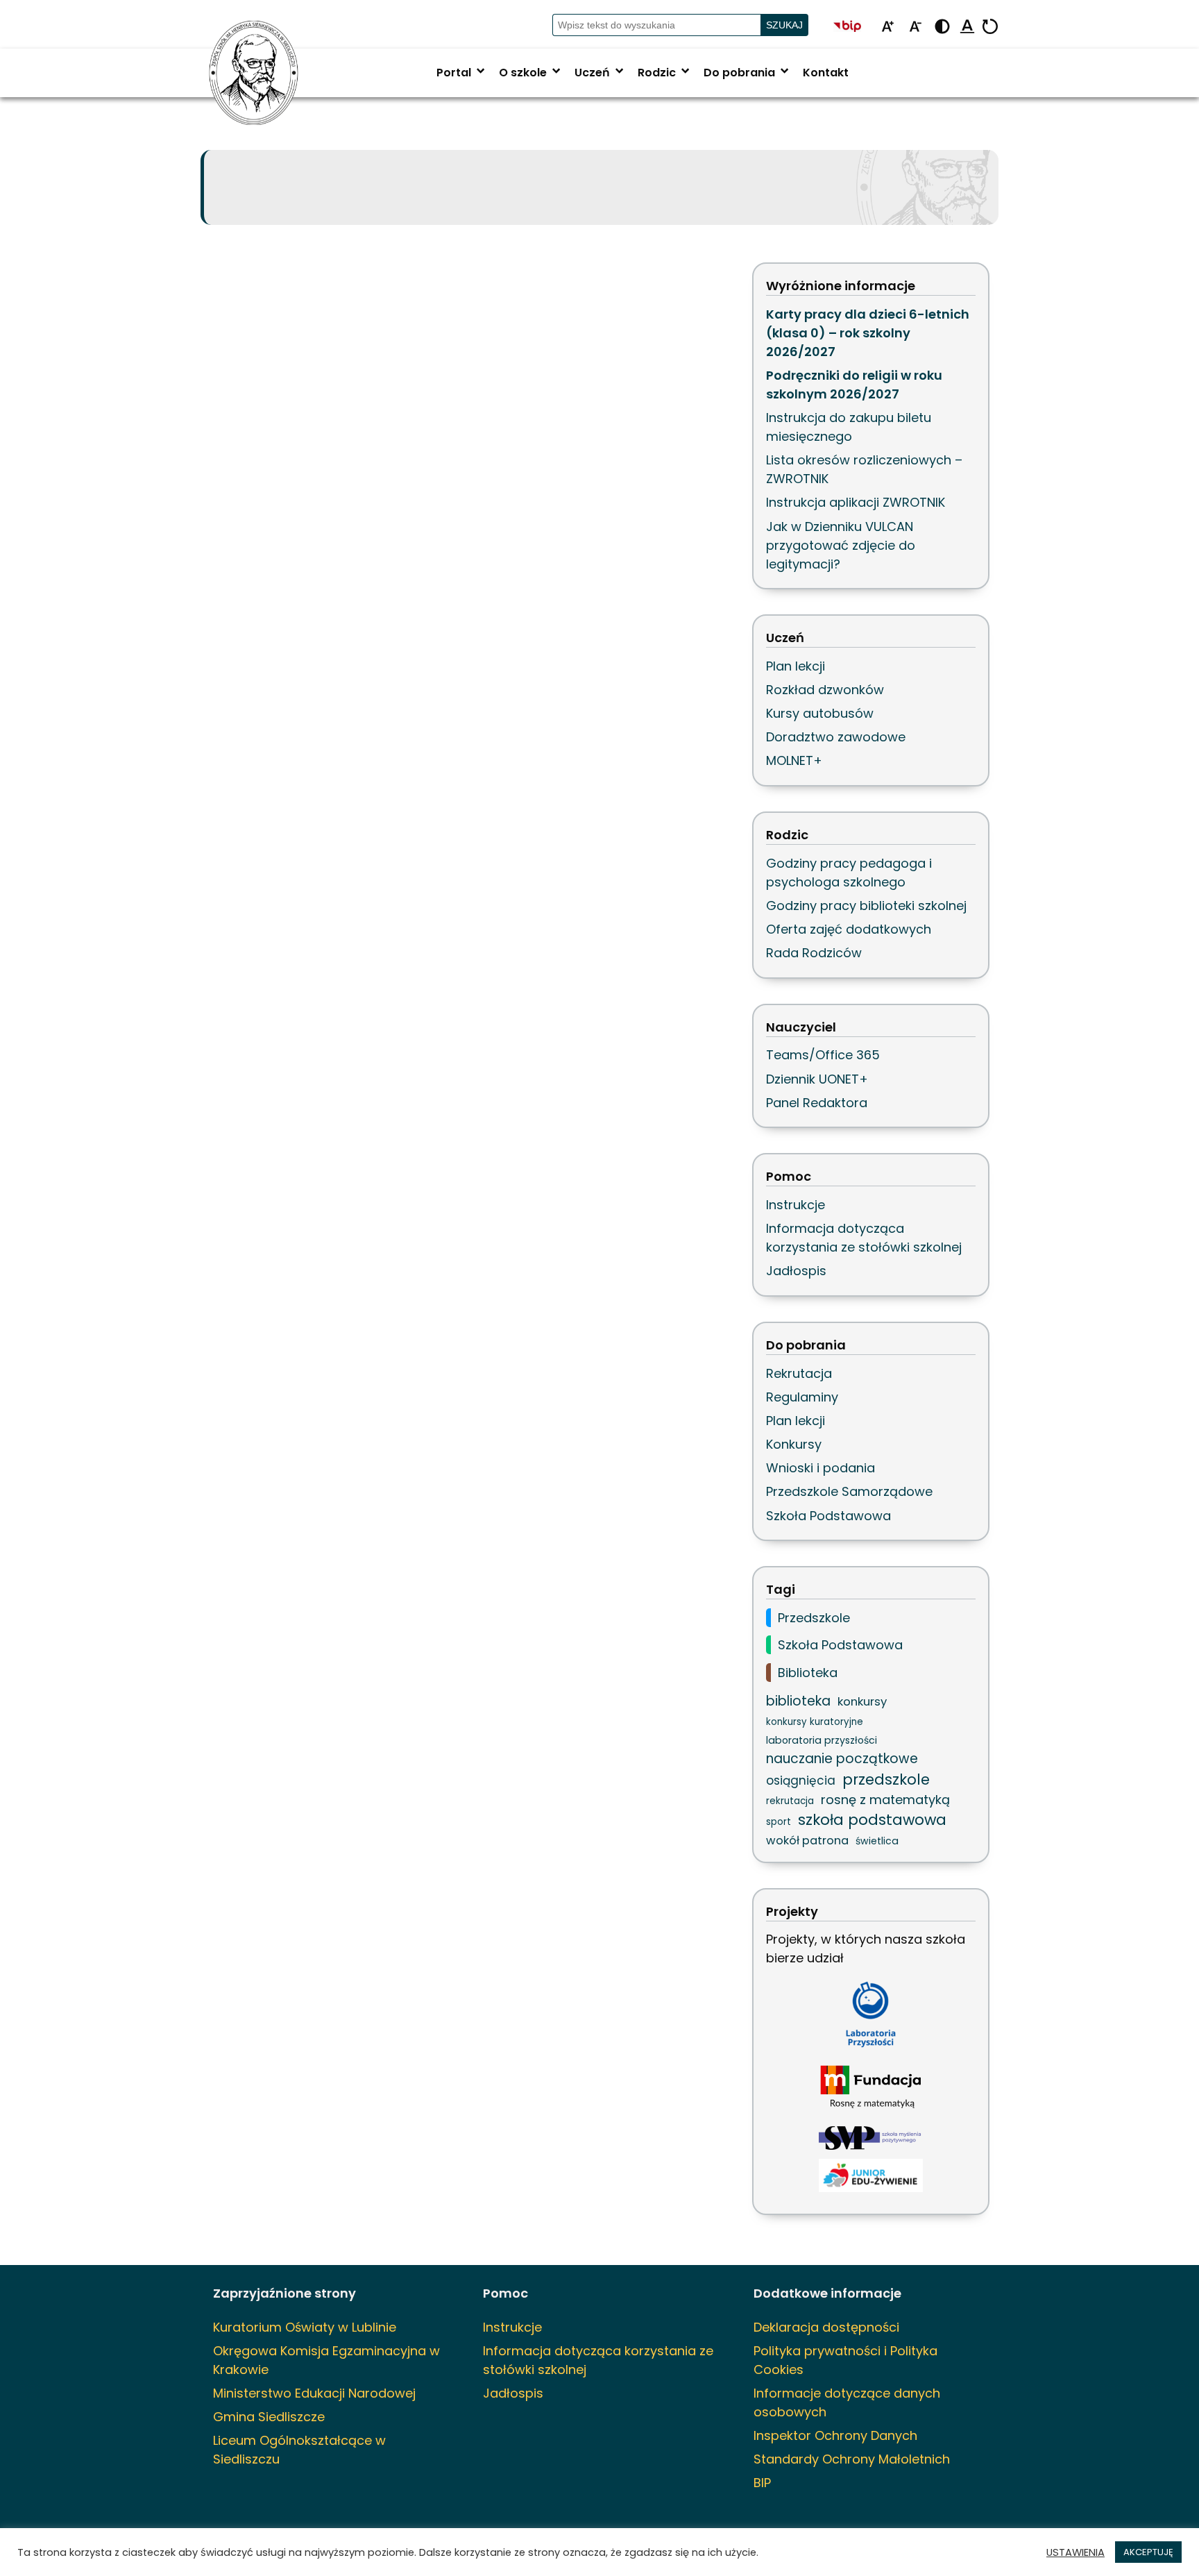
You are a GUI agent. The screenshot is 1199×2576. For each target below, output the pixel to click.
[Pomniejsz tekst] (915, 27)
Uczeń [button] (601, 73)
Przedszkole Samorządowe (849, 1491)
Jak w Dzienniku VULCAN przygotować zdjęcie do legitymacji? (841, 545)
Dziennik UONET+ (817, 1079)
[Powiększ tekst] (887, 27)
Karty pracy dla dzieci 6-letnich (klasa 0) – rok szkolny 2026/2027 (868, 333)
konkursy (862, 1701)
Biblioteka (808, 1673)
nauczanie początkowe (842, 1759)
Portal (462, 73)
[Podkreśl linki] (967, 27)
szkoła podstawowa (872, 1820)
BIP (762, 2483)
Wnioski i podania (820, 1468)
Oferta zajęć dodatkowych (849, 929)
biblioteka (798, 1701)
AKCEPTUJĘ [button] (1148, 2552)
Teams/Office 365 (823, 1055)
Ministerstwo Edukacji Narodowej (314, 2393)
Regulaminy (802, 1397)
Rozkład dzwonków (825, 690)
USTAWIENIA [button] (1075, 2552)
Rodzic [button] (665, 73)
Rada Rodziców (814, 953)
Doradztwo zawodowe (836, 737)
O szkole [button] (531, 73)
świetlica (877, 1841)
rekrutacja (790, 1801)
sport (779, 1822)
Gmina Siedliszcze (269, 2417)
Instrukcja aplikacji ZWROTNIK (856, 502)
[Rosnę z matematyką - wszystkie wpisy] (871, 2088)
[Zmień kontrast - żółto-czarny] (942, 27)
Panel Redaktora (817, 1103)
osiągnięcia (801, 1781)
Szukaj (784, 25)
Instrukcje (796, 1205)
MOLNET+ (794, 760)
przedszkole (886, 1779)
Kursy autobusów (820, 713)
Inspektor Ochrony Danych (835, 2435)
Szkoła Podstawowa (828, 1516)
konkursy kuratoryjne (815, 1722)
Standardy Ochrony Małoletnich (852, 2459)
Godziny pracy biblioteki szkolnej (866, 906)
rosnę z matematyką (885, 1800)
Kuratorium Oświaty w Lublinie (305, 2327)
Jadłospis (796, 1271)
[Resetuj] (990, 27)
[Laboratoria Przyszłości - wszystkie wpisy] (871, 2014)
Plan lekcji (796, 666)
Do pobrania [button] (748, 73)
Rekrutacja (799, 1373)
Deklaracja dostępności (826, 2327)
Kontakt (826, 73)
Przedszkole (814, 1618)
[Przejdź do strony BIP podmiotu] (853, 27)
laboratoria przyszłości (822, 1740)
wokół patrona (807, 1841)
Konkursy (794, 1444)
